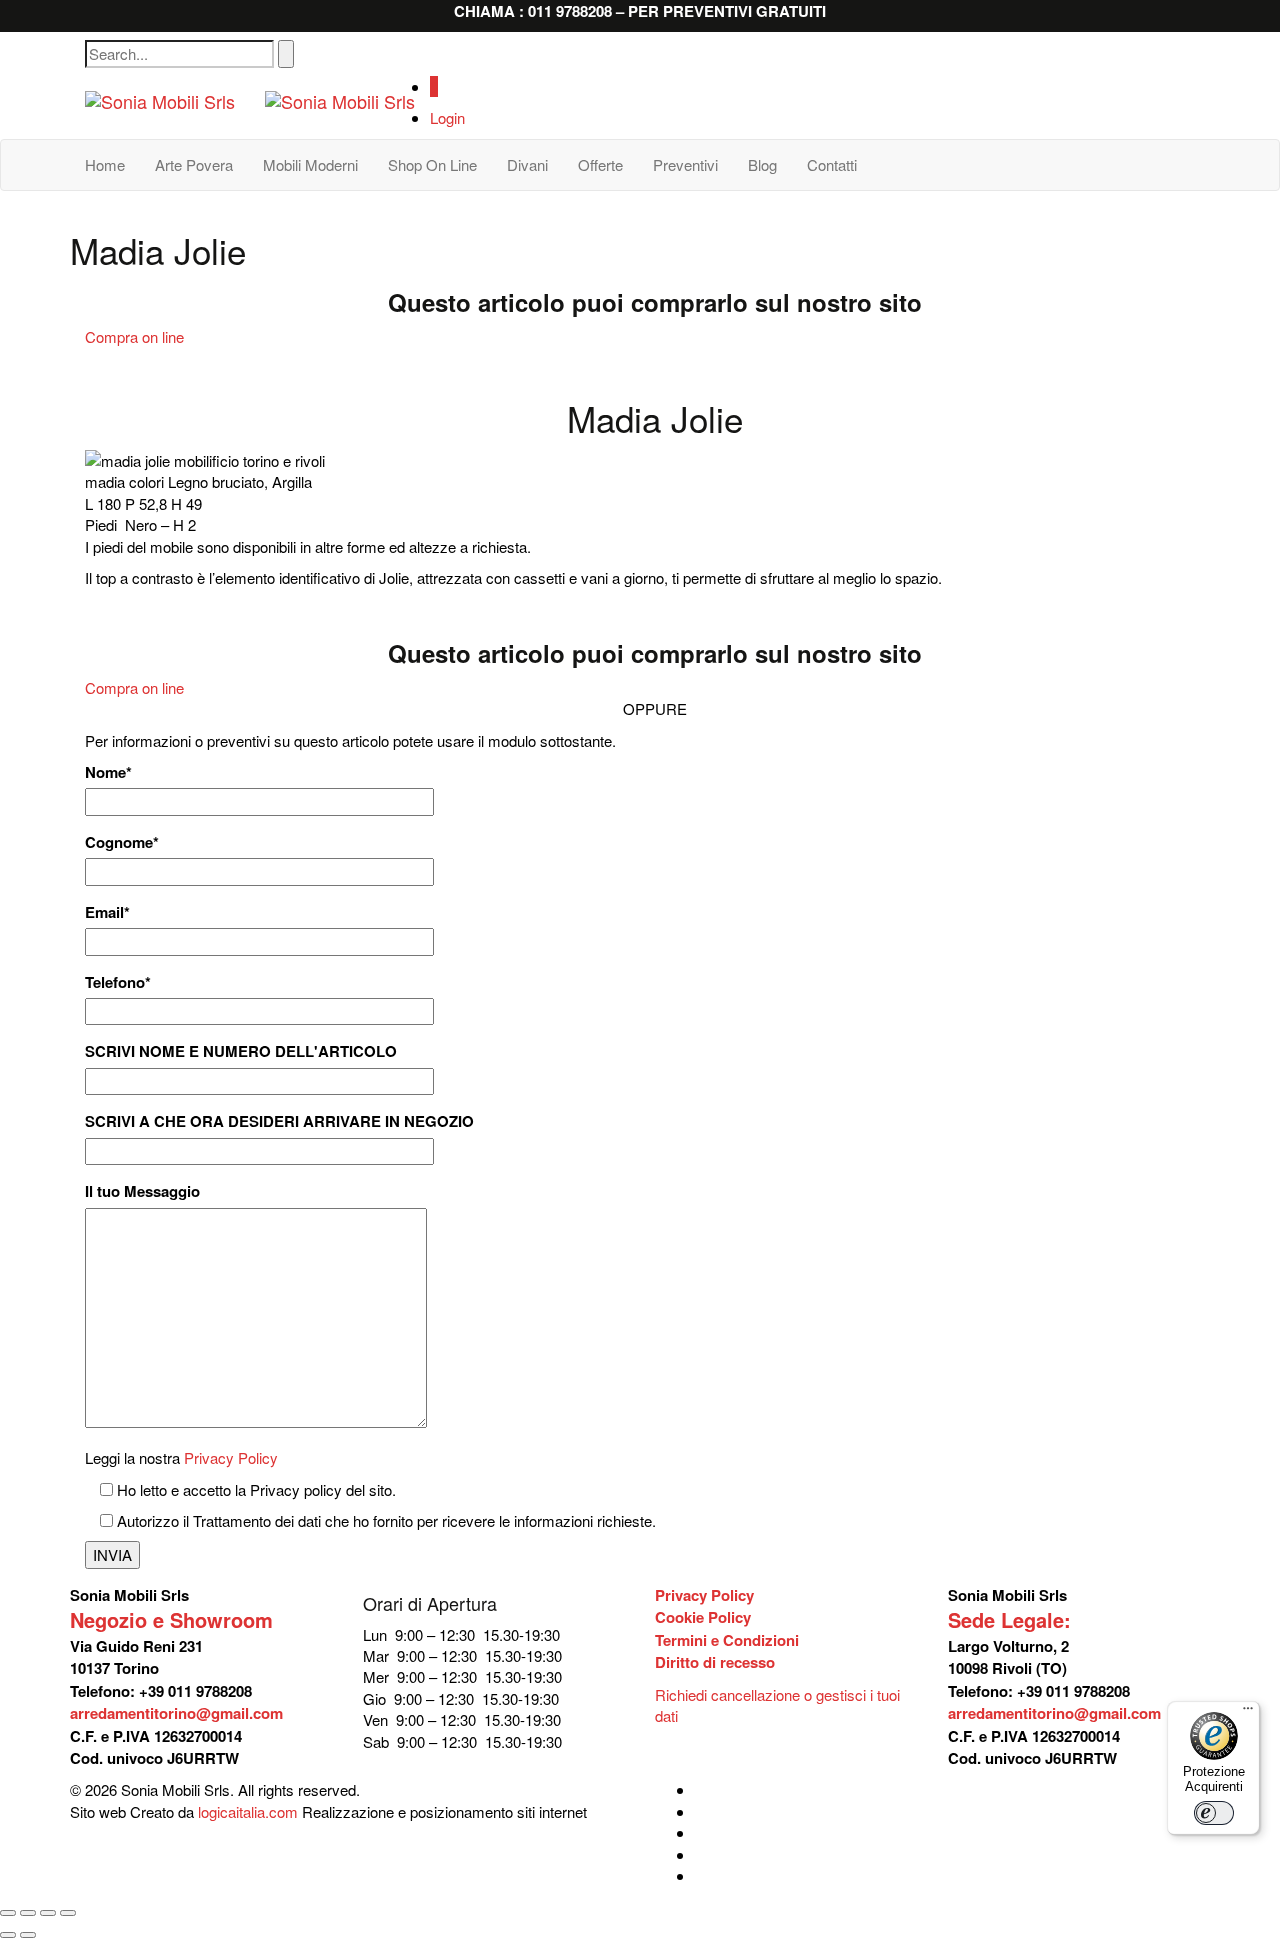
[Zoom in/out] (68, 1913)
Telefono (118, 982)
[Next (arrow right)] (28, 1935)
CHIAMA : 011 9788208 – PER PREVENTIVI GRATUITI (640, 11)
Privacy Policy (231, 1457)
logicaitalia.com (248, 1811)
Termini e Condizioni (727, 1640)
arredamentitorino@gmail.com (176, 1713)
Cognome (122, 842)
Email (107, 912)
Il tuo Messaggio (142, 1191)
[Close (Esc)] (8, 1913)
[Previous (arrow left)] (8, 1935)
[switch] (1214, 1813)
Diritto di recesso (715, 1662)
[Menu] (1248, 1713)
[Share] (28, 1913)
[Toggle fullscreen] (48, 1913)
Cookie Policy (703, 1617)
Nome (108, 772)
